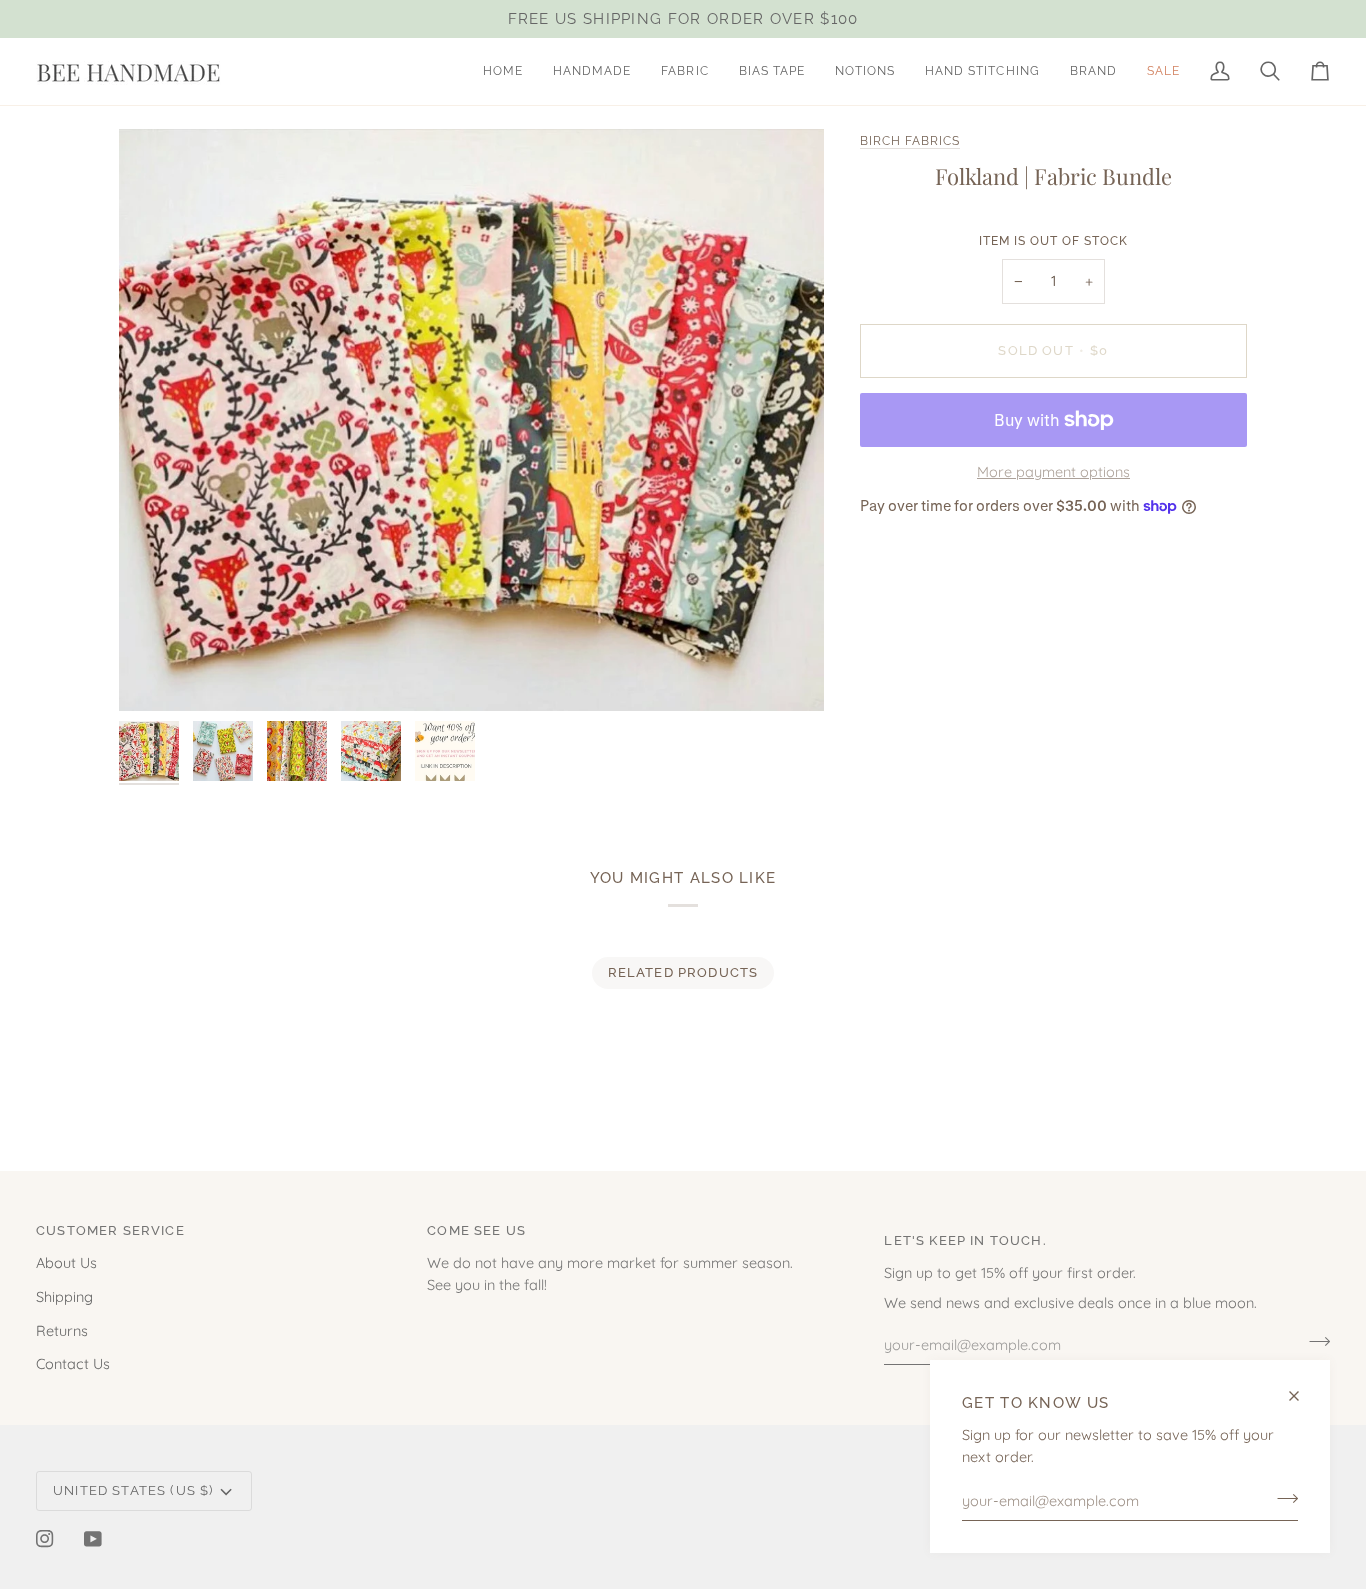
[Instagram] (45, 1539)
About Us (66, 1262)
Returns (62, 1330)
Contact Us (73, 1363)
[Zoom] (471, 420)
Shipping (64, 1296)
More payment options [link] (1053, 471)
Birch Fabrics (910, 141)
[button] (592, 71)
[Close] (1302, 1396)
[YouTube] (93, 1539)
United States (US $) (133, 1490)
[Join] (1281, 1498)
